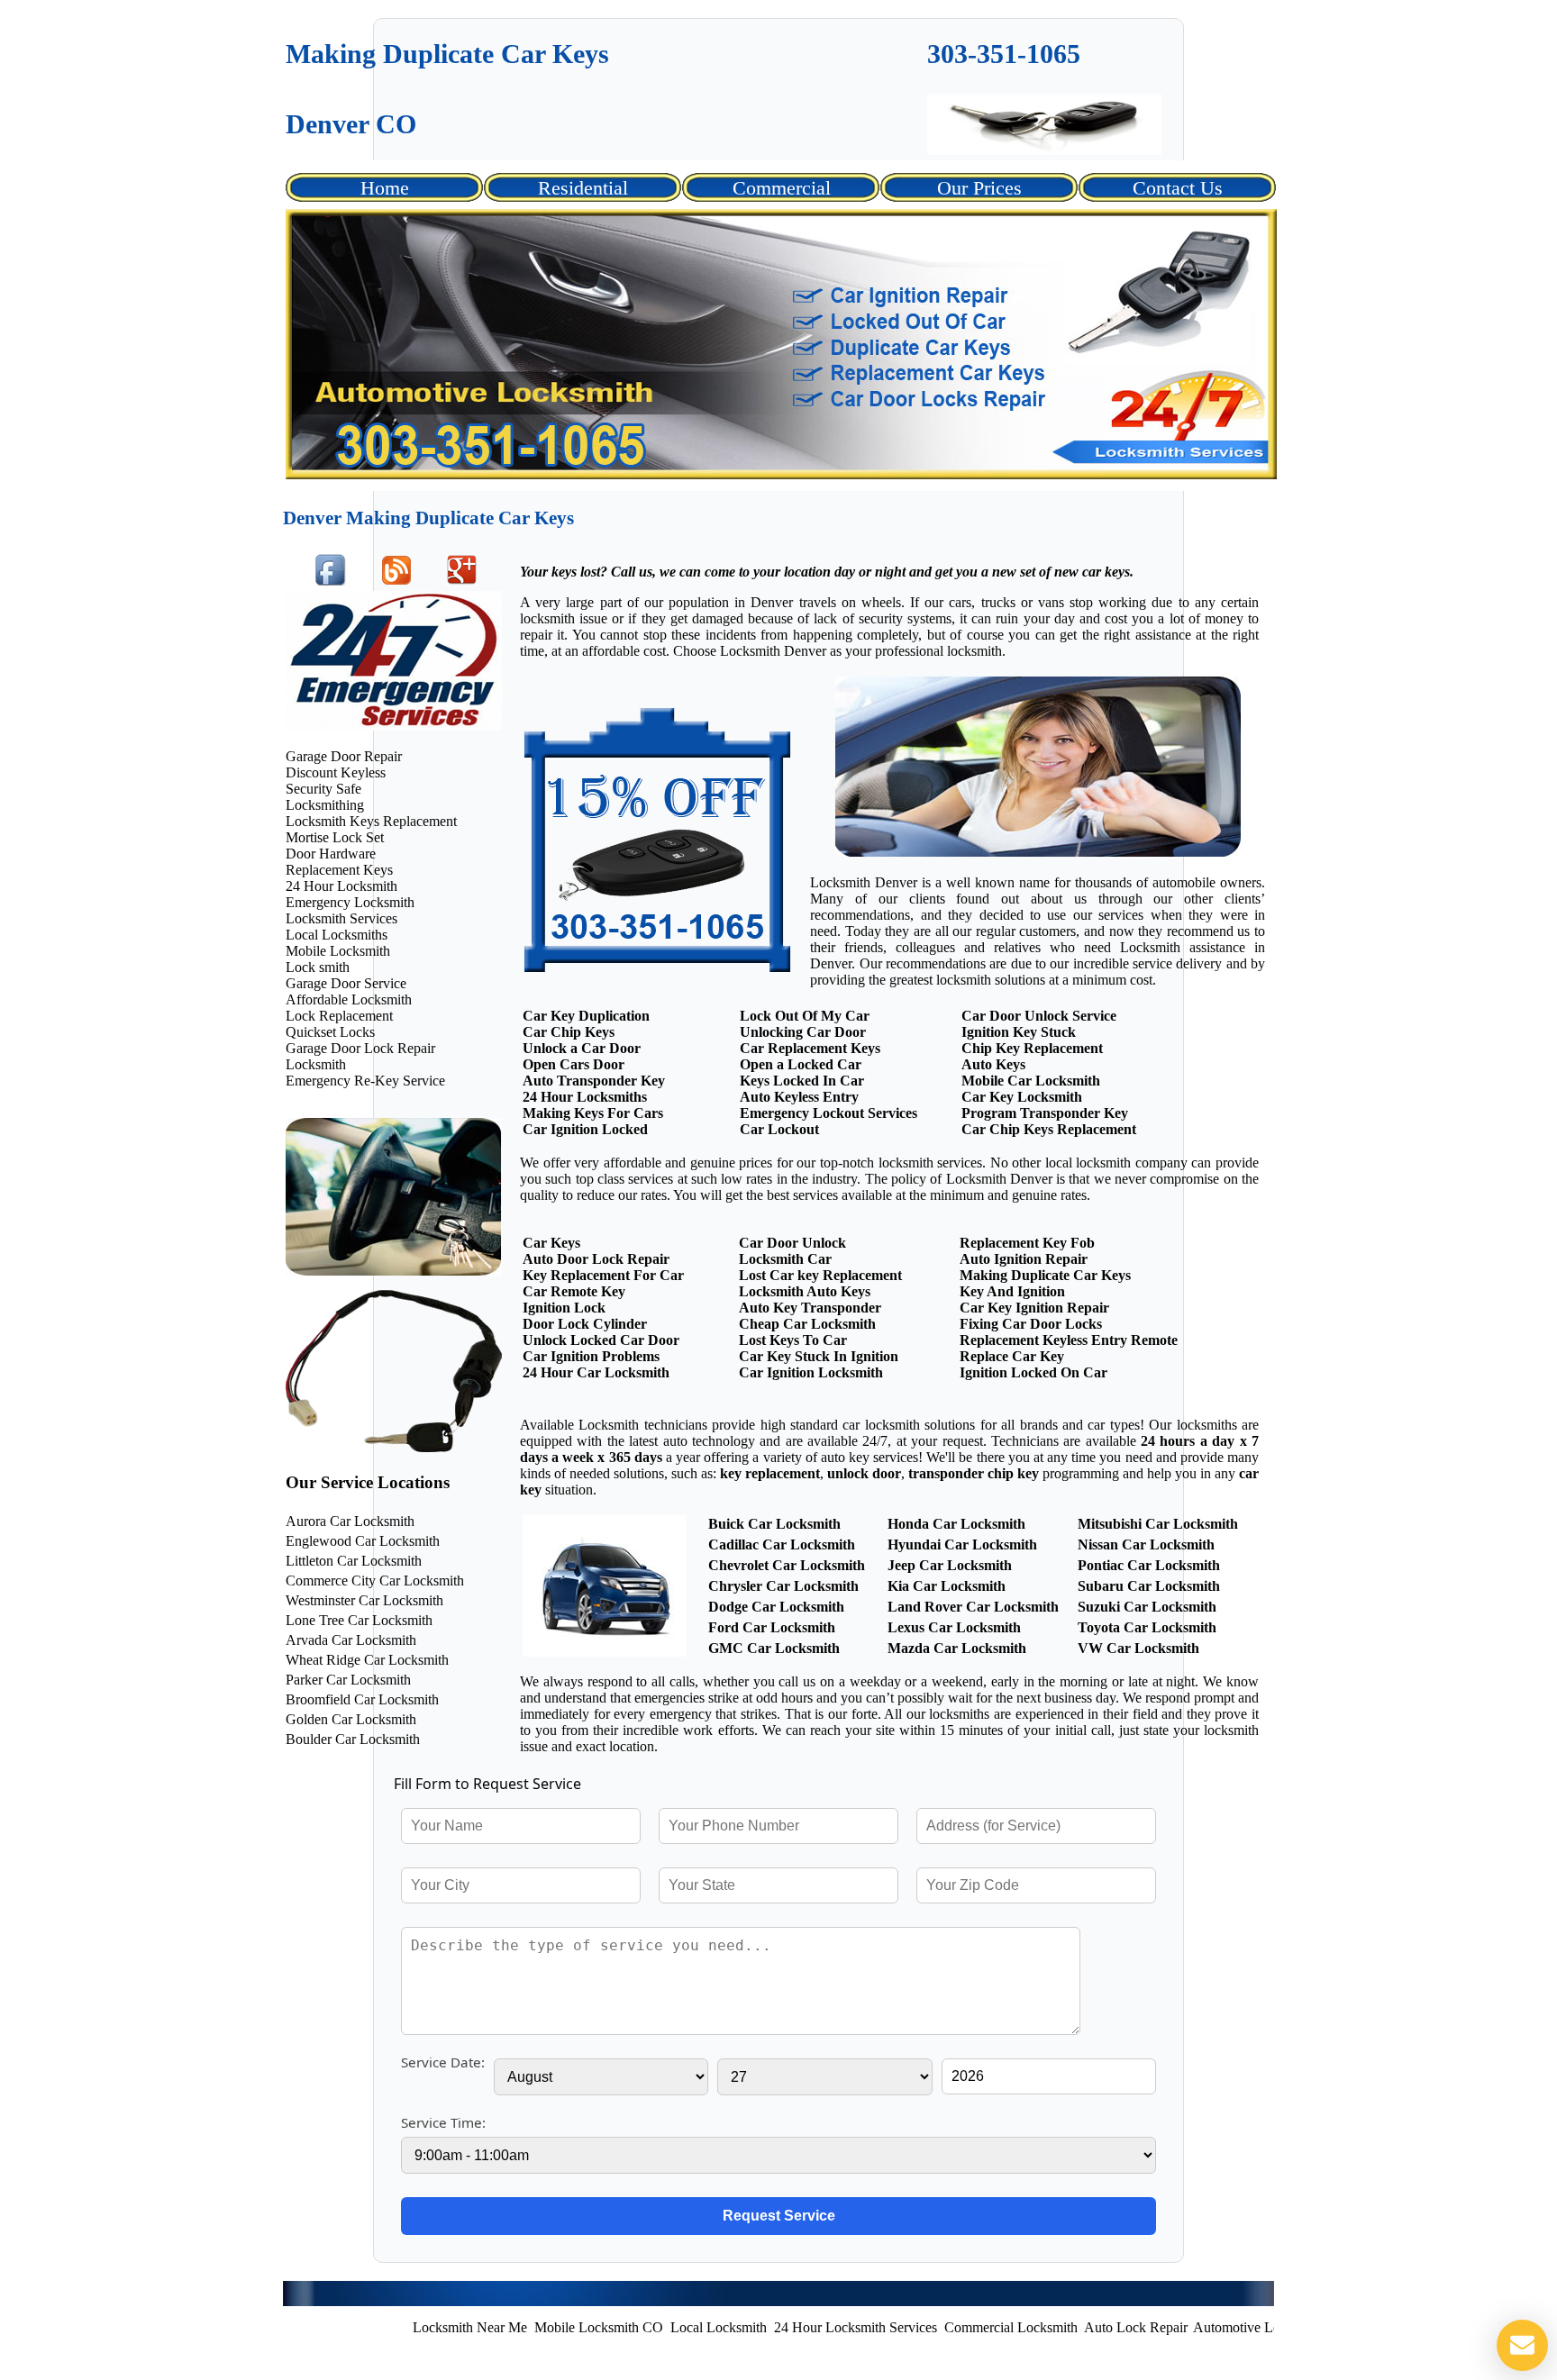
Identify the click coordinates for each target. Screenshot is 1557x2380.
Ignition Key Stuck (1019, 1032)
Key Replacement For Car (603, 1275)
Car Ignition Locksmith (811, 1372)
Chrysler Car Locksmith (783, 1586)
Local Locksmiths (337, 935)
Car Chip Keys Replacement (1049, 1129)
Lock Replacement (339, 1016)
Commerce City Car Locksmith (375, 1581)
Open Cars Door (574, 1064)
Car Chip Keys (569, 1032)
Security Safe (323, 789)
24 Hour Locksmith (341, 886)
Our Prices (979, 188)
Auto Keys (993, 1064)
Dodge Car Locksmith (776, 1607)
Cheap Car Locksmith (807, 1324)
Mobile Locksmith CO (526, 2327)
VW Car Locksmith (1138, 1648)
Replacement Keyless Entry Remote (1069, 1340)
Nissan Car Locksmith (1146, 1544)
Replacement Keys (339, 870)
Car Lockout (779, 1129)
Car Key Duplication (586, 1016)
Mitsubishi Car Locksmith (1158, 1524)
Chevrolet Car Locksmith (787, 1565)
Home (385, 188)
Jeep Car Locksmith (950, 1565)
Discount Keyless (336, 772)
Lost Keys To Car (793, 1340)
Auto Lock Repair (1062, 2327)
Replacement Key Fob (1027, 1243)
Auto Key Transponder (810, 1308)
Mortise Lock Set (335, 837)
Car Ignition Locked (585, 1129)
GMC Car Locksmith (774, 1648)
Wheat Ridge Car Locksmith (367, 1660)
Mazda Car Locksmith (957, 1648)
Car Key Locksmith (1022, 1097)
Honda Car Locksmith (956, 1524)
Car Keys (551, 1243)
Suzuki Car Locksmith (1147, 1607)
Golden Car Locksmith (351, 1719)
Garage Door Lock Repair (360, 1048)
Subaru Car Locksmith (1149, 1586)
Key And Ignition (1012, 1291)
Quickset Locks (330, 1032)
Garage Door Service (346, 983)
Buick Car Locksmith (774, 1524)
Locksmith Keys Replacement (371, 821)
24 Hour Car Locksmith (596, 1372)
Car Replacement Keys (810, 1048)
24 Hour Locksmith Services (783, 2327)
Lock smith (318, 967)
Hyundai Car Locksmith (962, 1544)
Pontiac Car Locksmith (1149, 1565)
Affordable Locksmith (349, 999)
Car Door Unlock (792, 1243)
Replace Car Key (1012, 1356)
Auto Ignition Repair (1024, 1259)
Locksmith (316, 1064)
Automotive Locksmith (1186, 2327)
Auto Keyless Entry (799, 1097)
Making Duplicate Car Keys (1045, 1275)
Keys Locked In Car (802, 1081)
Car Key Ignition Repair (1034, 1308)
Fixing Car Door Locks (1031, 1324)
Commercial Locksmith (938, 2327)
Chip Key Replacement (1032, 1048)
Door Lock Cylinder (585, 1324)
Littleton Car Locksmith (354, 1561)
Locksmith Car (785, 1259)
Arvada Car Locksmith (351, 1640)
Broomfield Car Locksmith (362, 1699)
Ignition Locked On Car (1033, 1372)
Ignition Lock (564, 1308)
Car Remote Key (574, 1291)
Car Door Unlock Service (1039, 1016)
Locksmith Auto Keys (805, 1291)
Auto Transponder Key (594, 1081)
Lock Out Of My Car (805, 1016)
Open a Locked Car (801, 1064)
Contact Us (1178, 188)
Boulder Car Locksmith (353, 1739)
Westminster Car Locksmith (364, 1600)
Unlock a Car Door (582, 1048)
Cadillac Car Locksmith (782, 1544)
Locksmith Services (341, 918)
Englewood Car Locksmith (363, 1541)
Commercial (782, 188)
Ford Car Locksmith (772, 1627)
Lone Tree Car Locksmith (359, 1620)
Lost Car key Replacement (820, 1275)
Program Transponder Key (1045, 1113)
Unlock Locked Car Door (601, 1340)
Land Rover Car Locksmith (973, 1607)
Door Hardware (331, 854)
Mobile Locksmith (338, 951)
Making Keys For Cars (593, 1113)
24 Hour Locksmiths (585, 1097)
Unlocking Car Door (803, 1032)
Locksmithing (325, 805)
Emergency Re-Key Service (365, 1081)
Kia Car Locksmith (947, 1586)
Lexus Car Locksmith (954, 1627)
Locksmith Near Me (397, 2327)
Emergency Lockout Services (829, 1113)
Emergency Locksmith (350, 902)
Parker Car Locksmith (348, 1680)
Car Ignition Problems (591, 1356)
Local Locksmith (646, 2327)
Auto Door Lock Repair (596, 1259)
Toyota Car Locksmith (1147, 1627)
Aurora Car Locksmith (350, 1521)
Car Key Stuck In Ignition (819, 1356)
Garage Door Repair (344, 756)
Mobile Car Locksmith (1031, 1081)
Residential (583, 188)
